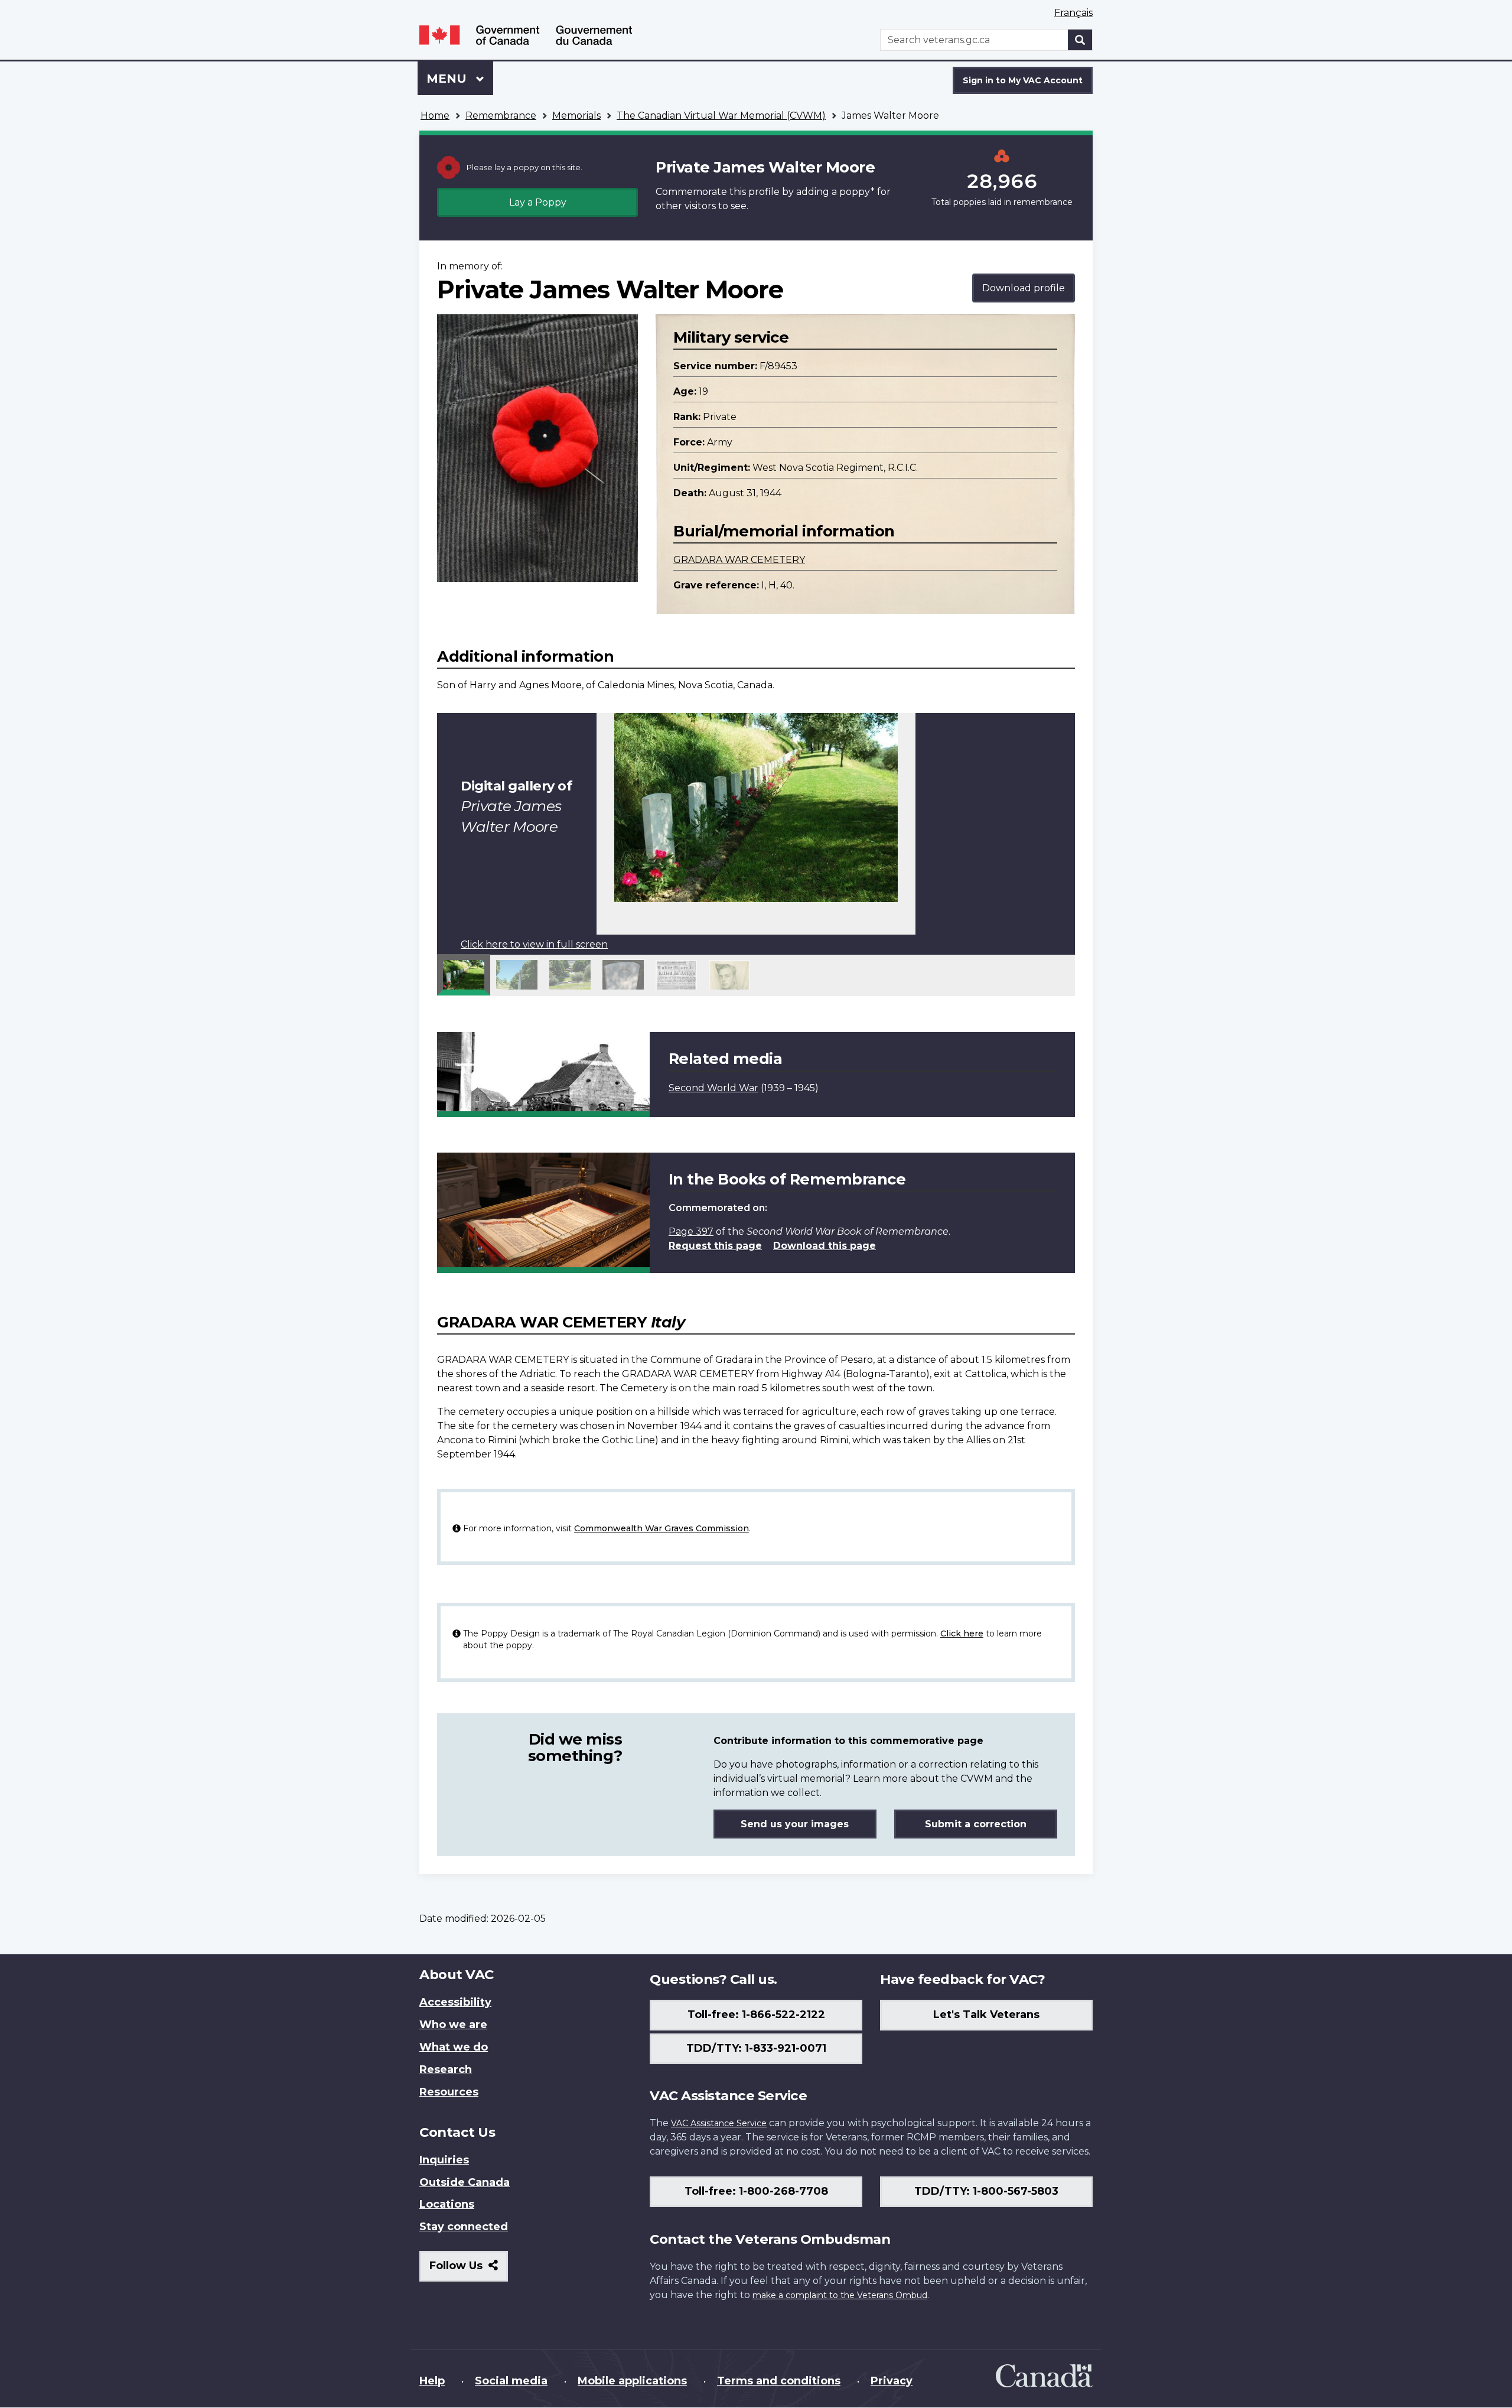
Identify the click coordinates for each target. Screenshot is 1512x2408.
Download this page (825, 1246)
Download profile (1024, 288)
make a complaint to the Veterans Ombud (840, 2295)
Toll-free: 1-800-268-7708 (756, 2191)
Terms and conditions (779, 2381)
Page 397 (691, 1231)
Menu (448, 79)
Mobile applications (632, 2381)
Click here (962, 1633)
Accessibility (455, 2002)
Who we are (453, 2025)
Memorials (576, 115)
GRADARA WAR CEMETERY (739, 560)
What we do (454, 2047)
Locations (447, 2204)
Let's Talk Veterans (986, 2015)
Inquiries (444, 2160)
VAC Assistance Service (719, 2123)
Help (432, 2381)
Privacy (892, 2381)
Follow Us (469, 2270)
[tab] (464, 975)
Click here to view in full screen (534, 944)
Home (435, 115)
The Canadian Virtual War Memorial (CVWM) (721, 115)
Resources (449, 2092)
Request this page (715, 1246)
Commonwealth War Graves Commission (661, 1528)
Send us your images (795, 1824)
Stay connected (464, 2227)
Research (446, 2069)
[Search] (1080, 40)
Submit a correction (976, 1824)
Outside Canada (465, 2182)
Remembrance (501, 115)
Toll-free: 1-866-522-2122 (756, 2015)
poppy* (857, 192)
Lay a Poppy (538, 202)
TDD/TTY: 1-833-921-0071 (756, 2048)
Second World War (713, 1088)
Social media (511, 2381)
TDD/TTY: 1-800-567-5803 (986, 2191)
